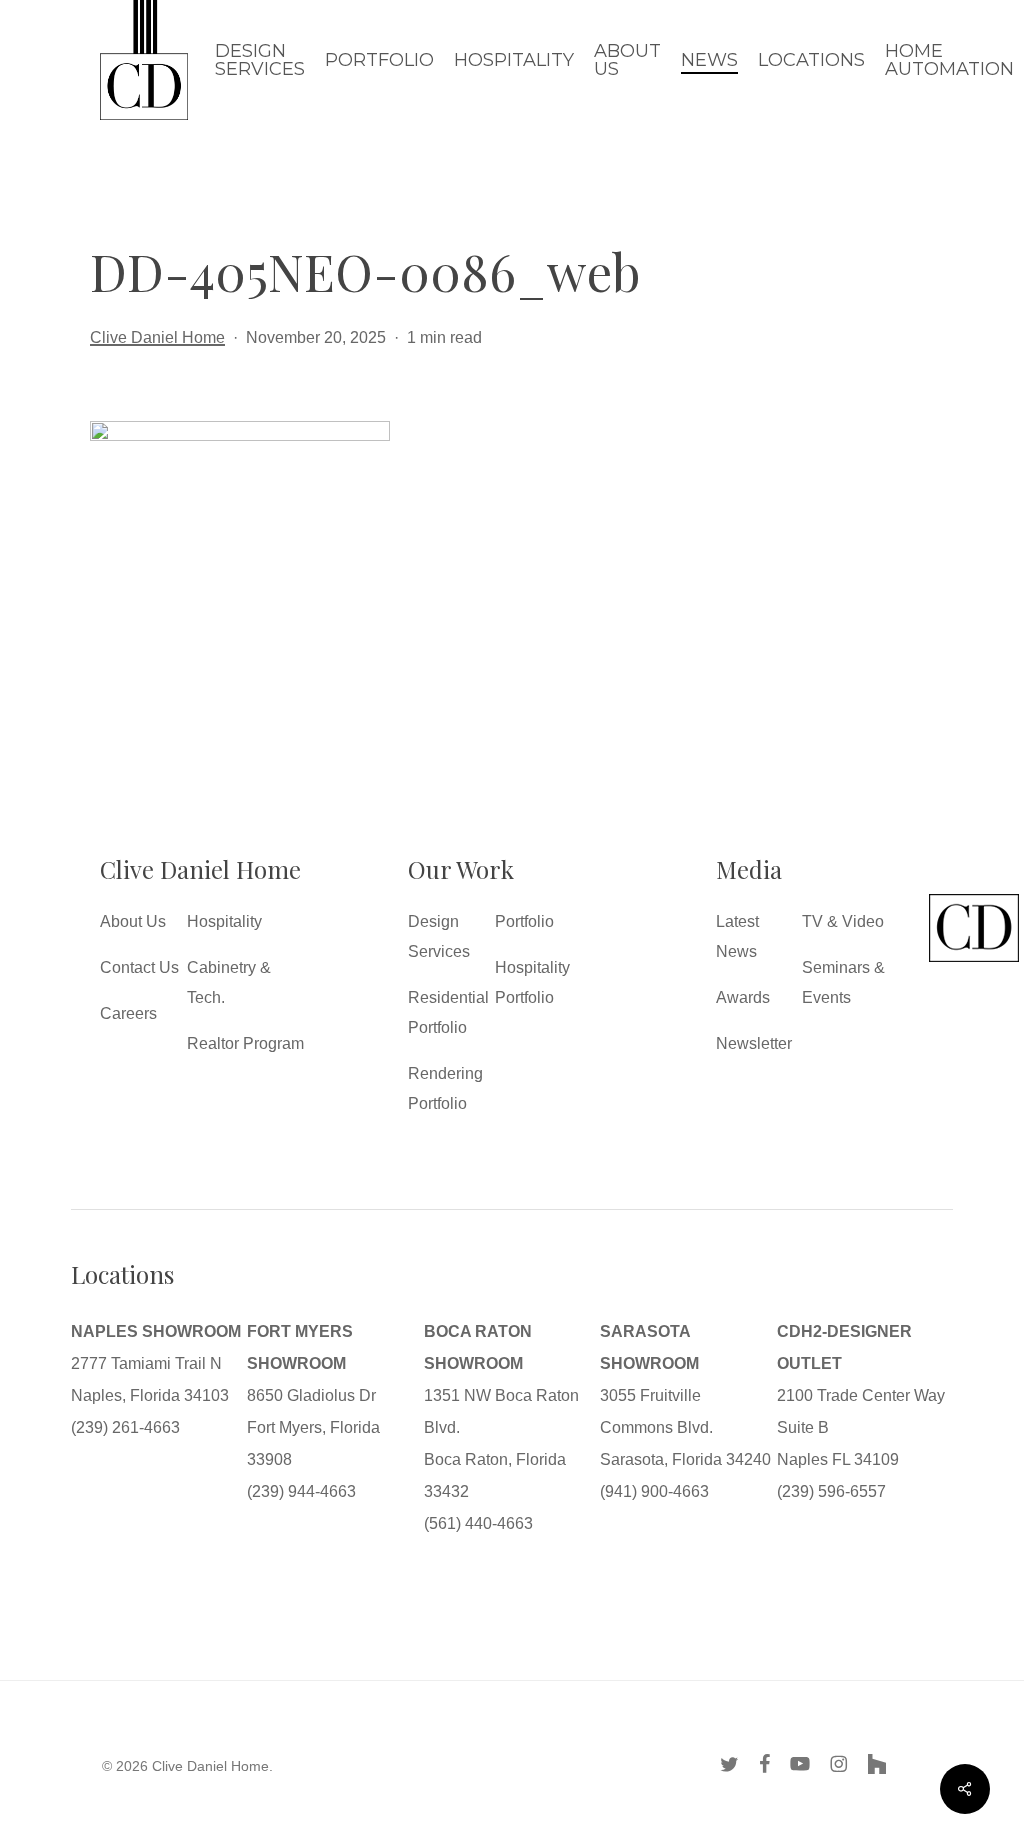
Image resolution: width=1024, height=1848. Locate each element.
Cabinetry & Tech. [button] (229, 982)
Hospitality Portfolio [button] (532, 982)
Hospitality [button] (224, 921)
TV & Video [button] (843, 921)
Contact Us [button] (139, 967)
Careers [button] (128, 1013)
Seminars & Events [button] (843, 982)
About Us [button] (133, 921)
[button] (974, 961)
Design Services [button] (439, 936)
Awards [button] (743, 997)
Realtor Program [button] (245, 1043)
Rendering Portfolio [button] (445, 1088)
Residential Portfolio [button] (448, 1012)
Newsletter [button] (754, 1043)
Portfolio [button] (524, 921)
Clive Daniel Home (157, 337)
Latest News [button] (737, 936)
